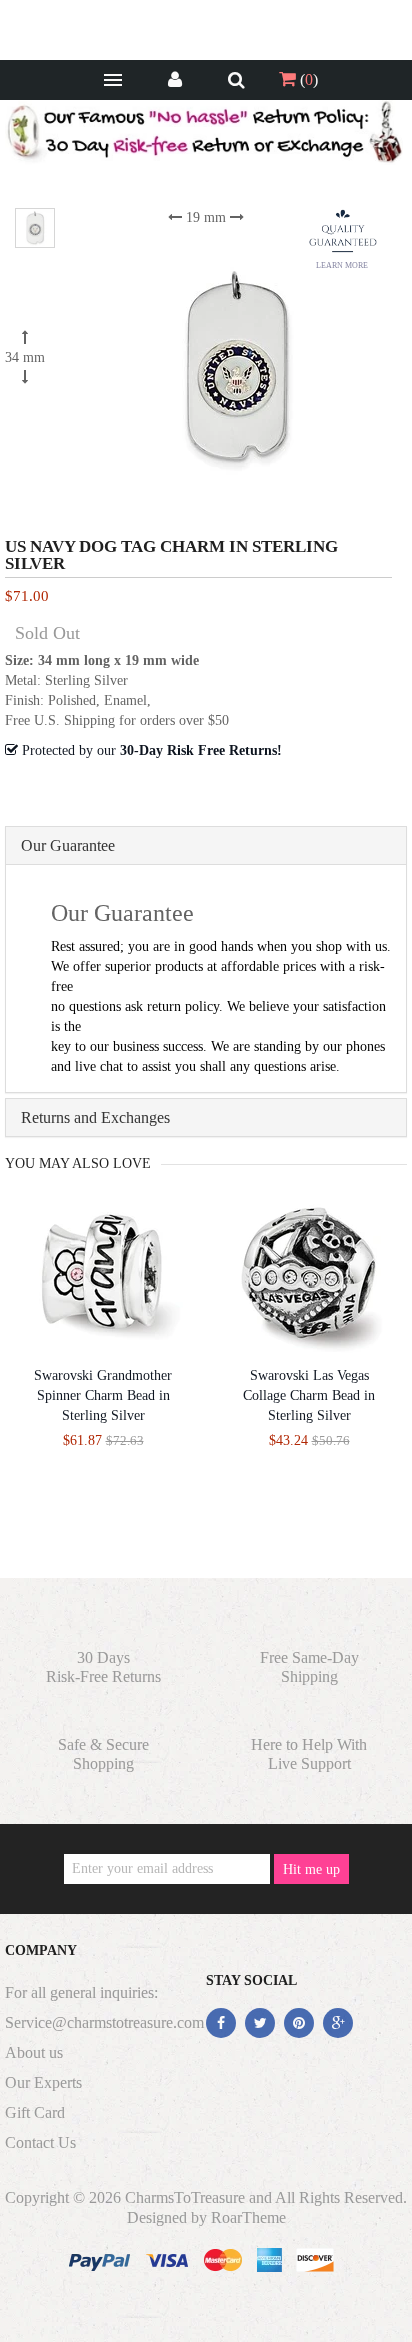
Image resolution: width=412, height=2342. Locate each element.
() (307, 79)
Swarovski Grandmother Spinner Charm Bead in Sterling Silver (103, 1395)
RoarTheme (248, 2217)
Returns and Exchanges (95, 1117)
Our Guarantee (68, 845)
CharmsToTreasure (185, 2197)
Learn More (342, 265)
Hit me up (311, 1869)
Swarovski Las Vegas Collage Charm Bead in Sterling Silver (309, 1395)
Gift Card (35, 2112)
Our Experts (43, 2082)
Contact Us (40, 2142)
